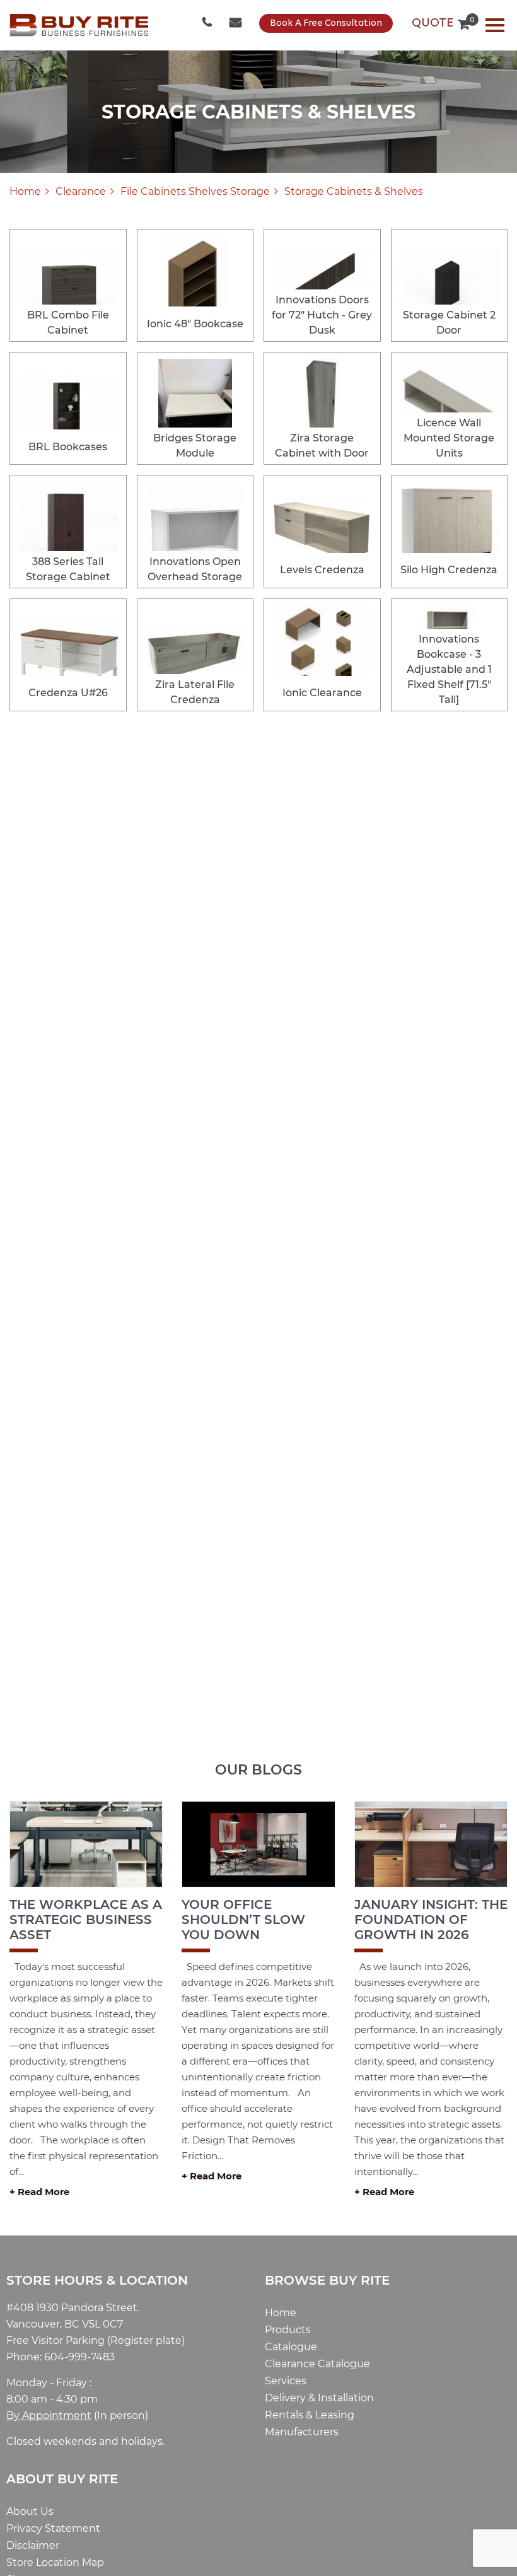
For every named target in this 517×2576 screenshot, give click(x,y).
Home (25, 191)
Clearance (81, 191)
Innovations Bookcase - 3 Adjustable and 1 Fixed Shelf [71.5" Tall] (449, 669)
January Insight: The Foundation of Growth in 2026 (431, 1920)
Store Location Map (55, 2562)
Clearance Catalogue (317, 2364)
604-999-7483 (208, 23)
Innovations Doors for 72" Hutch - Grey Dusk (322, 315)
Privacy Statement (53, 2528)
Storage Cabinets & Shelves (354, 191)
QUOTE (441, 23)
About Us (30, 2511)
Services (286, 2381)
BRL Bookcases (68, 447)
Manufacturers (302, 2432)
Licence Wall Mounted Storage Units (449, 438)
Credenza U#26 (68, 693)
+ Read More (39, 2192)
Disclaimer (33, 2545)
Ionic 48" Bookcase (195, 324)
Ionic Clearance (322, 693)
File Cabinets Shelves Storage (195, 191)
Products (288, 2330)
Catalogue (291, 2347)
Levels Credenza (322, 570)
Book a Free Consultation (326, 24)
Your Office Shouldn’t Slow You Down (243, 1920)
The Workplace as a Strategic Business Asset (86, 1920)
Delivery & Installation (319, 2398)
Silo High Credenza (449, 570)
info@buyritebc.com (236, 23)
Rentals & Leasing (310, 2415)
